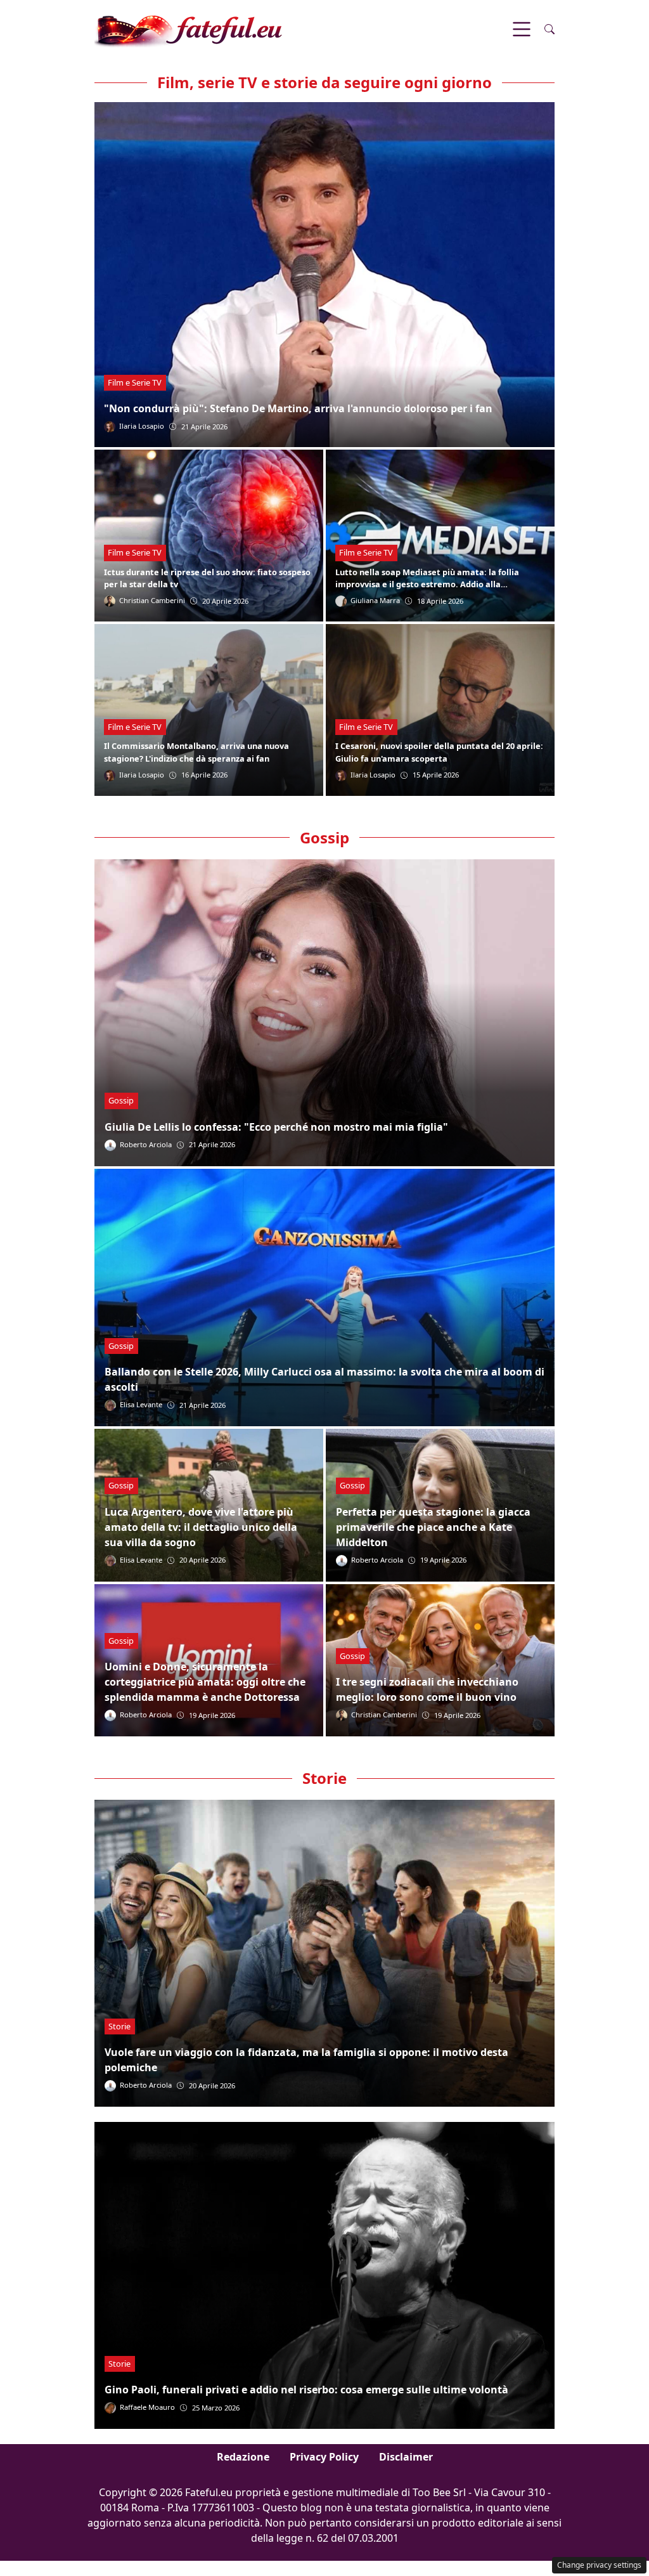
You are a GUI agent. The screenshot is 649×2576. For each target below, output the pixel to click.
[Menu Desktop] (522, 29)
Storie (119, 2026)
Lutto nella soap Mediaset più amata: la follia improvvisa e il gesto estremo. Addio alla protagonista (427, 584)
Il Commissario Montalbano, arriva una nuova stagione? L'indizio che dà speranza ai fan (196, 752)
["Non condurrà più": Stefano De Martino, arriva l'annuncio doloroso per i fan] (324, 275)
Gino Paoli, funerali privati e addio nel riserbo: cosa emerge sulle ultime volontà (306, 2390)
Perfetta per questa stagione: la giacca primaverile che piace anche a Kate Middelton (433, 1527)
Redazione (243, 2457)
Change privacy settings (599, 2565)
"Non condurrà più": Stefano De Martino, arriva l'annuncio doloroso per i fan (298, 408)
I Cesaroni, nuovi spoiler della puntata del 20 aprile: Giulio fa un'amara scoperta (439, 752)
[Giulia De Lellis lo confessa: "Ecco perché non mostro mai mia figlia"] (324, 1013)
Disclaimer (406, 2457)
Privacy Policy (324, 2457)
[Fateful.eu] (188, 28)
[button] (549, 29)
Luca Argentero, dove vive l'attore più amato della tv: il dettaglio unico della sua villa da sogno (201, 1527)
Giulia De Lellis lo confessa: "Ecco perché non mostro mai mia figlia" (276, 1127)
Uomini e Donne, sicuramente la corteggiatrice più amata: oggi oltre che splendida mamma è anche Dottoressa (205, 1682)
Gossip (121, 1100)
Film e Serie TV (135, 382)
